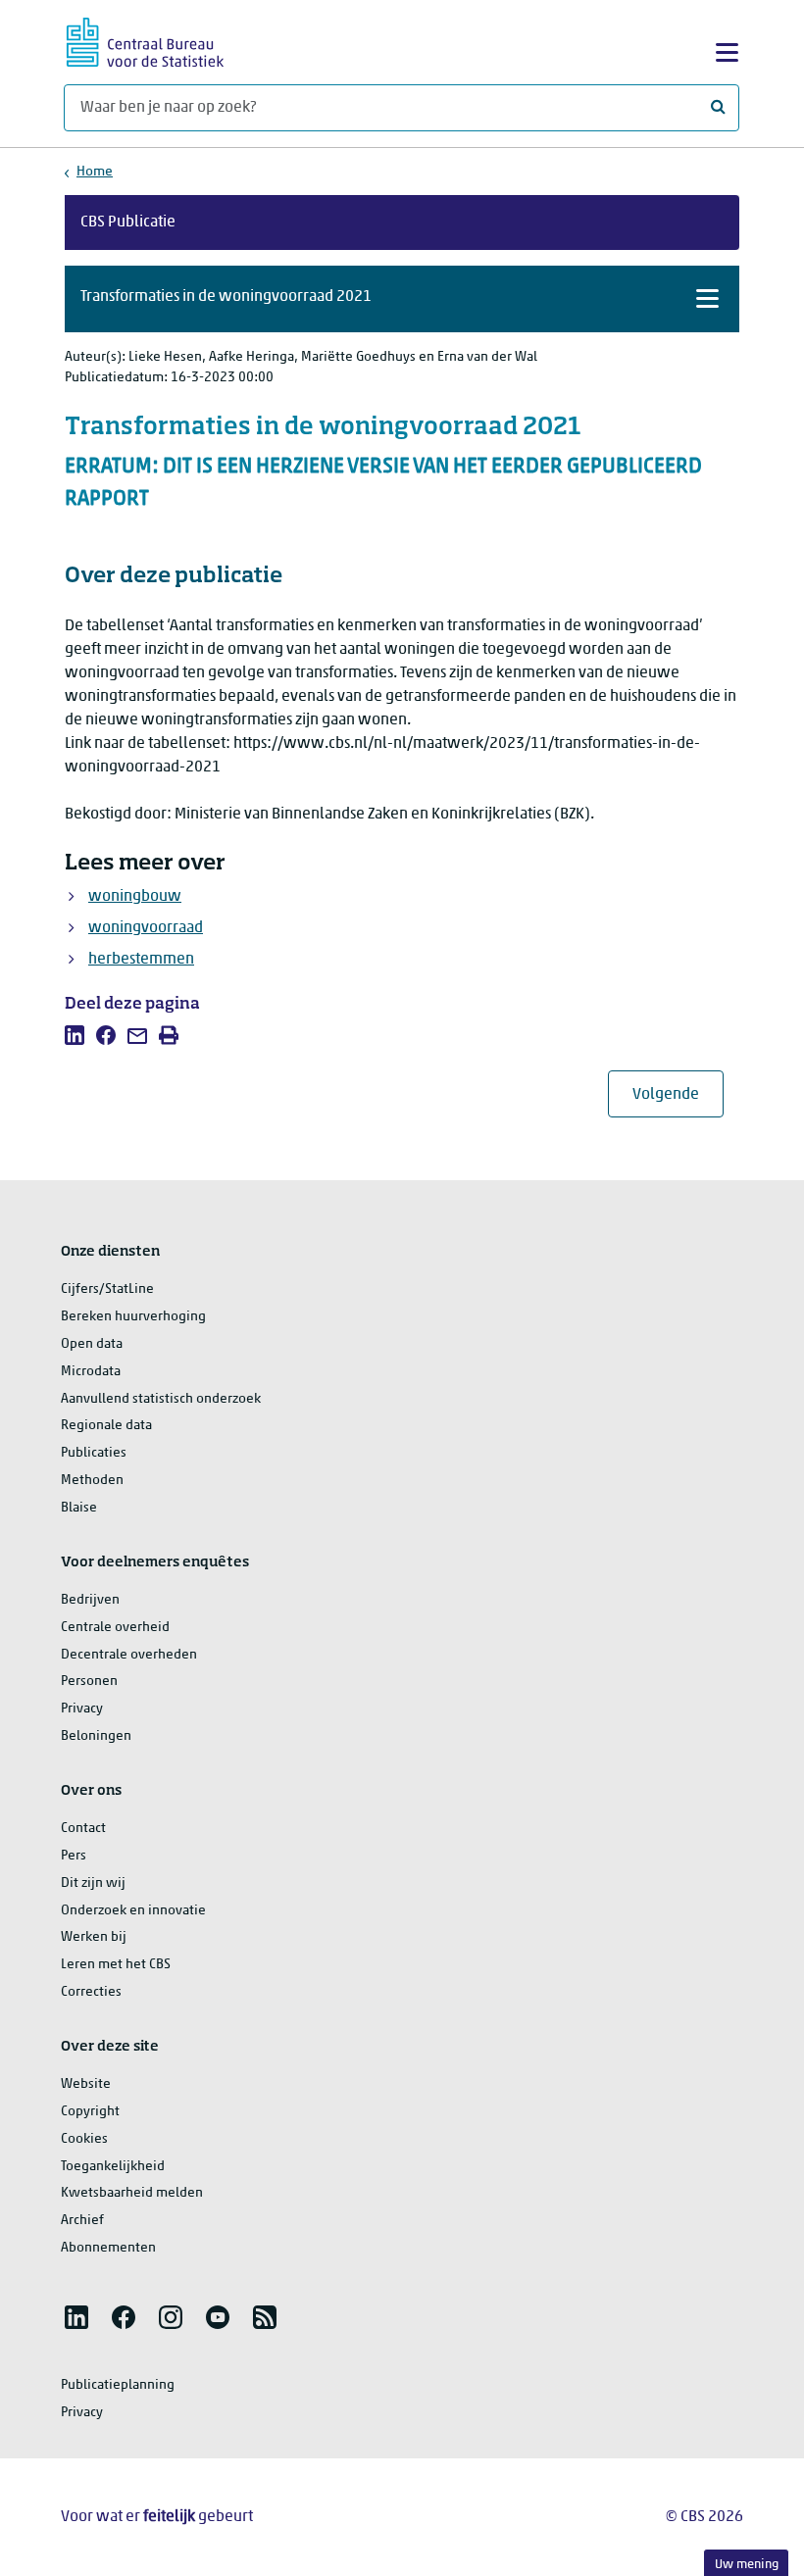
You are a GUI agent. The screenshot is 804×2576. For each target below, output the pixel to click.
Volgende (678, 1094)
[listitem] (75, 1035)
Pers (74, 1856)
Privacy (82, 1709)
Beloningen (96, 1736)
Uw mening (747, 2565)
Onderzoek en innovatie (133, 1911)
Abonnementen (108, 2248)
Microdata (91, 1372)
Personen (89, 1682)
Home (95, 172)
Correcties (91, 1992)
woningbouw (135, 897)
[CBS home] (145, 40)
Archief (82, 2221)
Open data (92, 1344)
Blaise (79, 1508)
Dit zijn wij (93, 1883)
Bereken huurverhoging (133, 1317)
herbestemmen (141, 960)
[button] (402, 299)
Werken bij (94, 1937)
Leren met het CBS (116, 1965)
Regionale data (106, 1426)
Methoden (92, 1481)
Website (86, 2084)
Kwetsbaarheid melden (132, 2193)
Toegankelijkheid (113, 2167)
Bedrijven (90, 1600)
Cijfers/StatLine (107, 1289)
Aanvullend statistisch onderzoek (161, 1399)
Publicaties (94, 1453)
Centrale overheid (115, 1628)
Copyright (90, 2112)
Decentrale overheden (129, 1655)
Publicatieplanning (118, 2385)
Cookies (84, 2139)
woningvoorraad (146, 928)
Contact (83, 1829)
